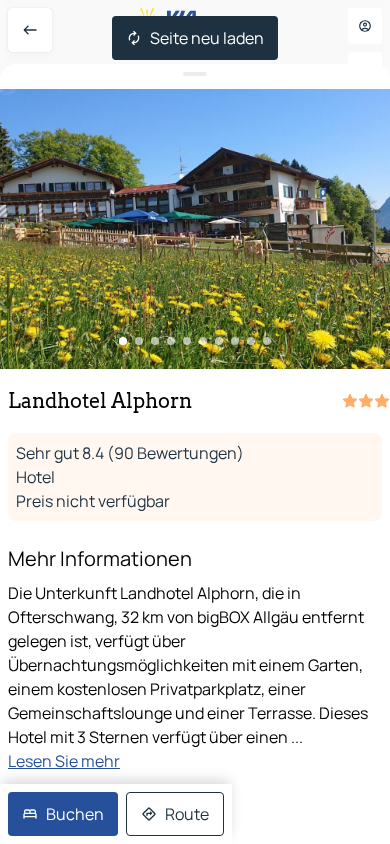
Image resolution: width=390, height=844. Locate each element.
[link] (63, 814)
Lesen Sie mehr (64, 761)
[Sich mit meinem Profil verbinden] (365, 26)
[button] (195, 229)
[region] (195, 229)
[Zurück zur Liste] (30, 30)
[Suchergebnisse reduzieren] (195, 74)
